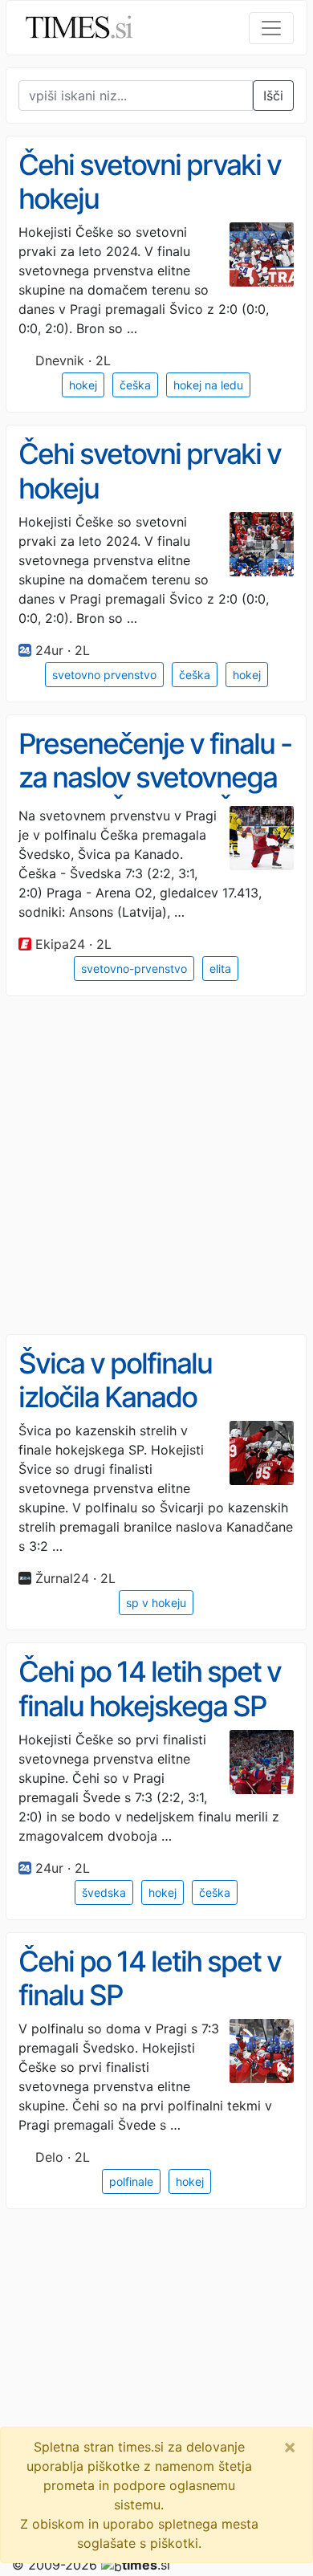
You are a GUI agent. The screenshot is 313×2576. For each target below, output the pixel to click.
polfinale (131, 2181)
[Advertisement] (156, 1166)
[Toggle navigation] (271, 28)
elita (220, 969)
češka (135, 385)
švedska (104, 1892)
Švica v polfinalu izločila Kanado (115, 1380)
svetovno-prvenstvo (134, 969)
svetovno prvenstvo (104, 675)
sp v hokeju (156, 1603)
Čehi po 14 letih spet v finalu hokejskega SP (150, 1689)
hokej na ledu (208, 385)
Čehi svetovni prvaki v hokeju (150, 182)
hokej (83, 385)
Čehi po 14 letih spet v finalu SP (150, 1978)
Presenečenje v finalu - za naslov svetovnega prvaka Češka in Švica (155, 777)
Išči (273, 96)
